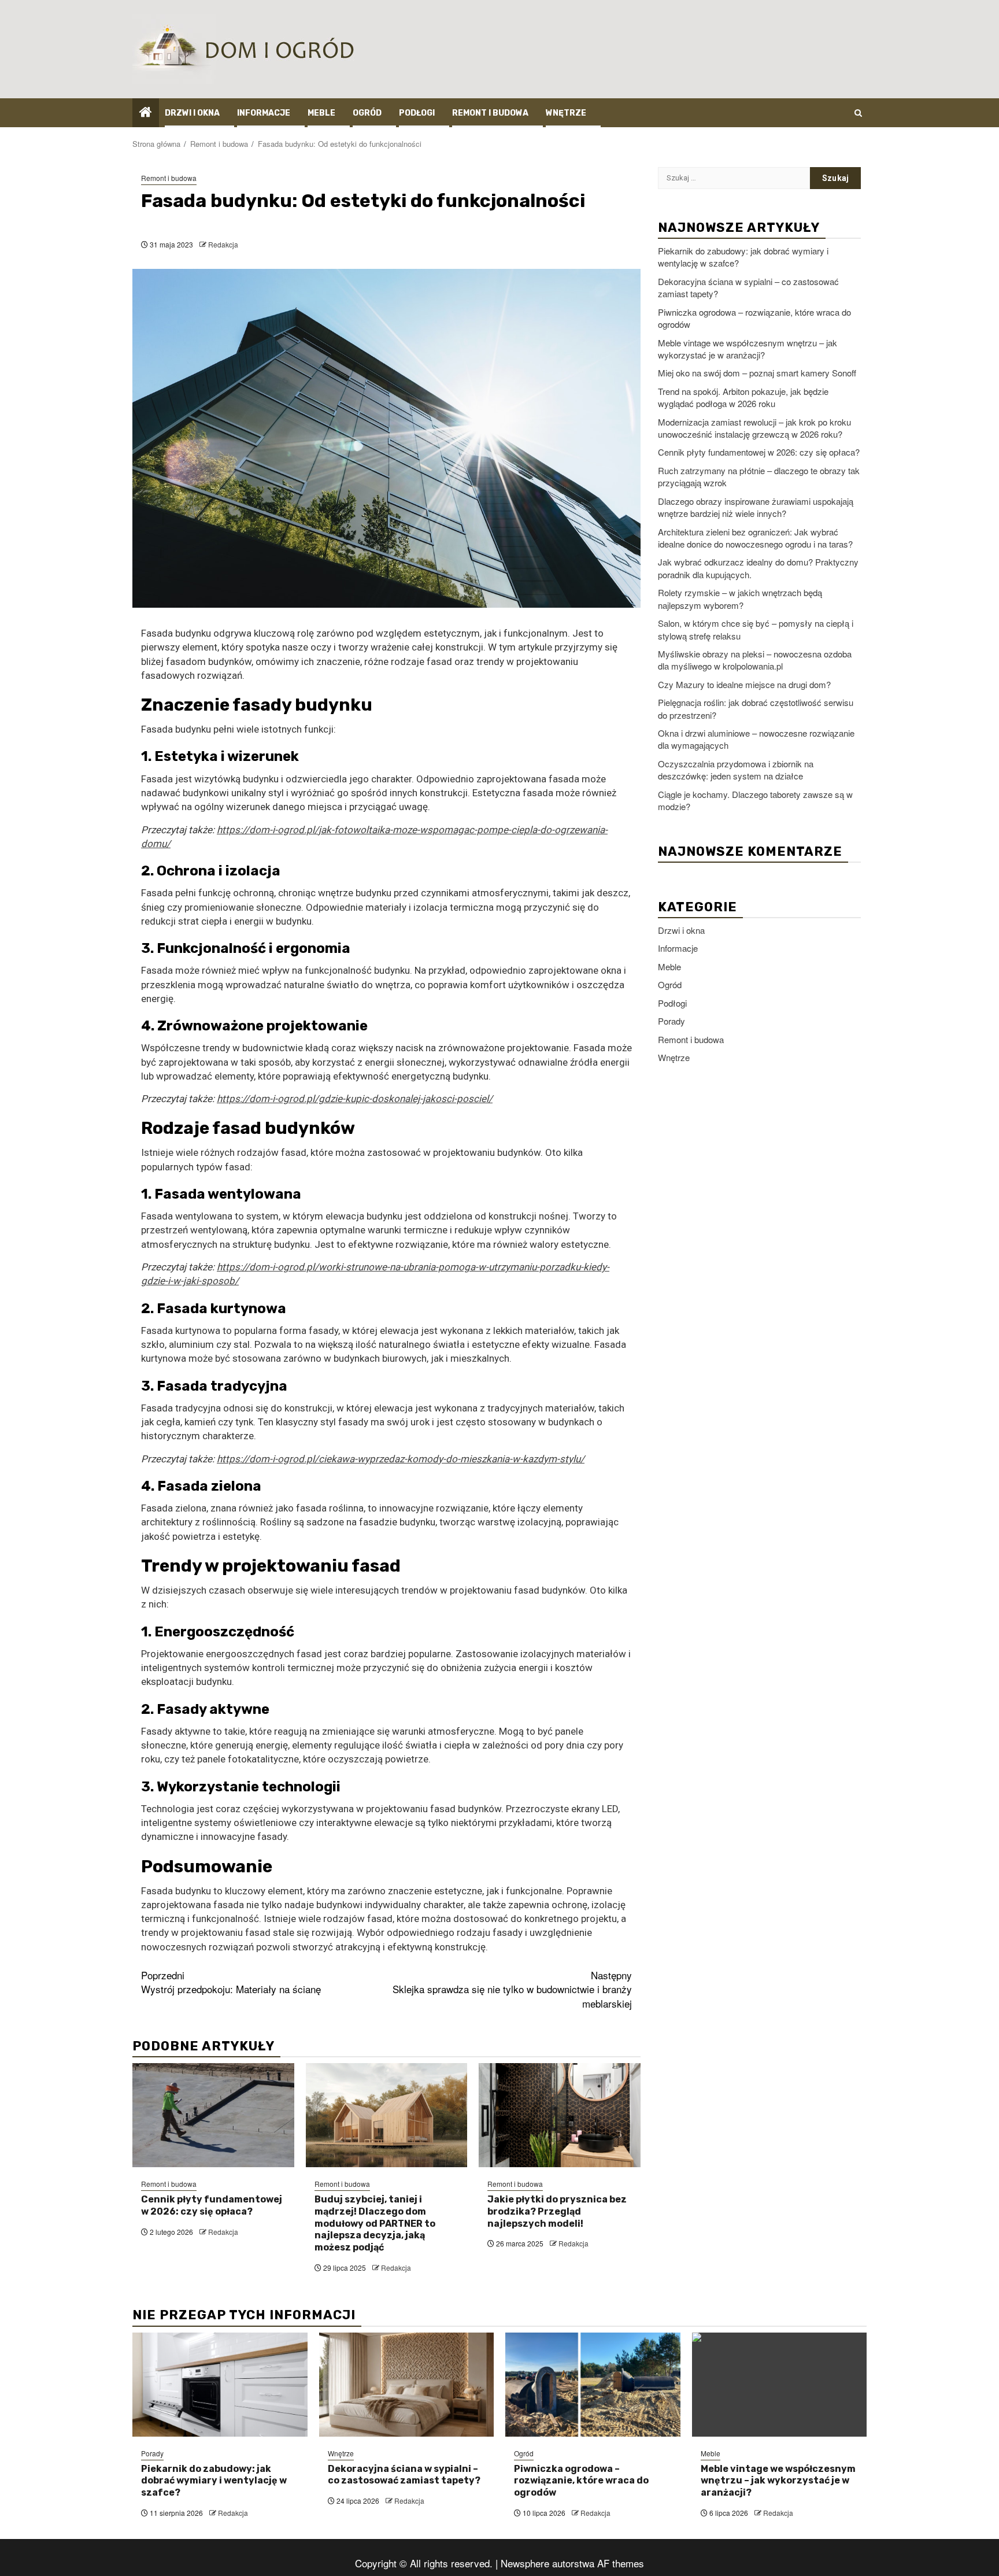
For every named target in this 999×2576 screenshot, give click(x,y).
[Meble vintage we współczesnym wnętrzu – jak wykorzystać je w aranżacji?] (780, 2385)
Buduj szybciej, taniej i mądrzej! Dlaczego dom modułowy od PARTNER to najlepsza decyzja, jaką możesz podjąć (375, 2223)
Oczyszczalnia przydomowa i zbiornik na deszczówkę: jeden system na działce (736, 770)
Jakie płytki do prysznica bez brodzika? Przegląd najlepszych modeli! (557, 2211)
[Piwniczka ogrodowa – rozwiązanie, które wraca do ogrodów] (593, 2385)
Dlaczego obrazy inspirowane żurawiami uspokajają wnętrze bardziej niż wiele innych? (756, 507)
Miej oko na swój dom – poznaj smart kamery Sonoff (757, 373)
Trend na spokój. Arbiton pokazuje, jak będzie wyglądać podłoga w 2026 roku (743, 397)
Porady (671, 1021)
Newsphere (525, 2563)
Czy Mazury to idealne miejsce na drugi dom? (744, 684)
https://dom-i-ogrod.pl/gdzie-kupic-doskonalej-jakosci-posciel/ (355, 1099)
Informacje (264, 113)
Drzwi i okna (192, 113)
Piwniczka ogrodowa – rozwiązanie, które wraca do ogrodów (581, 2481)
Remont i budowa (490, 113)
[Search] (858, 113)
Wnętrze (566, 113)
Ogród (367, 113)
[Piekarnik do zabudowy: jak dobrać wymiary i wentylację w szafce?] (220, 2385)
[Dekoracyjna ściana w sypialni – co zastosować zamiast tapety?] (407, 2385)
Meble (321, 113)
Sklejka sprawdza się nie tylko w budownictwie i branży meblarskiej (512, 1989)
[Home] (146, 112)
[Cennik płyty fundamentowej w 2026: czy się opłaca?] (213, 2115)
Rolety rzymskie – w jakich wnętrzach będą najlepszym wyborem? (740, 598)
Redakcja (223, 244)
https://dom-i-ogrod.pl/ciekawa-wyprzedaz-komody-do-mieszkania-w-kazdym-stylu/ (401, 1459)
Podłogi (417, 113)
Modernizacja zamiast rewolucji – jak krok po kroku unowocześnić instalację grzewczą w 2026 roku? (754, 427)
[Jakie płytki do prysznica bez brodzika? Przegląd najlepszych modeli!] (560, 2115)
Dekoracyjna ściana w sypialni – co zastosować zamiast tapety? (404, 2475)
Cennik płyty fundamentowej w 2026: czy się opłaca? (212, 2205)
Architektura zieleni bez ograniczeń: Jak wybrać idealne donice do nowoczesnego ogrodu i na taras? (755, 537)
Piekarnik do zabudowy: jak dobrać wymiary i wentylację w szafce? (214, 2481)
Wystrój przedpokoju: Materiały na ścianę (231, 1982)
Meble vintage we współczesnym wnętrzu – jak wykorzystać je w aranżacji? (748, 348)
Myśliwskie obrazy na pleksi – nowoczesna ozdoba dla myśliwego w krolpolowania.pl (755, 660)
